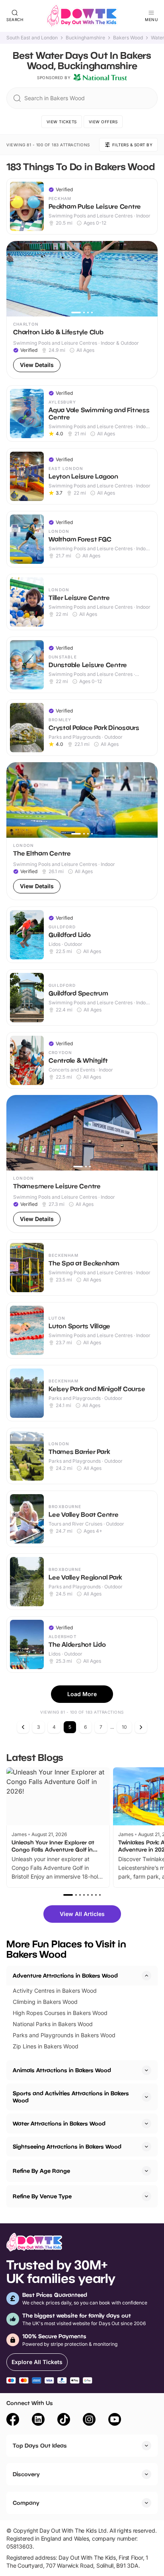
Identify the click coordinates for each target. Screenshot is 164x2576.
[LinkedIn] (38, 2421)
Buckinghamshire (85, 38)
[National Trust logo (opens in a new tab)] (100, 78)
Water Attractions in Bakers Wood (59, 2123)
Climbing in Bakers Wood (45, 2002)
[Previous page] (23, 1727)
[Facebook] (13, 2421)
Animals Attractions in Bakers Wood (62, 2070)
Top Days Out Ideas (40, 2445)
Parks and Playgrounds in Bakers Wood (64, 2035)
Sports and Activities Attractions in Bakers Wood (71, 2097)
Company (26, 2503)
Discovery (26, 2474)
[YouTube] (115, 2421)
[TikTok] (64, 2421)
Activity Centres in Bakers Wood (55, 1991)
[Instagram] (89, 2421)
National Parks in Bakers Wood (53, 2024)
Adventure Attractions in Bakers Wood (65, 1975)
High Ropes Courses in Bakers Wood (60, 2013)
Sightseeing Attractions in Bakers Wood (67, 2146)
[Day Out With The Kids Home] (82, 16)
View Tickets (62, 122)
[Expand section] (146, 2070)
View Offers (103, 122)
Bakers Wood (128, 38)
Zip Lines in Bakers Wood (46, 2046)
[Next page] (141, 1727)
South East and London (32, 38)
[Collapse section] (146, 1976)
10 (124, 1727)
